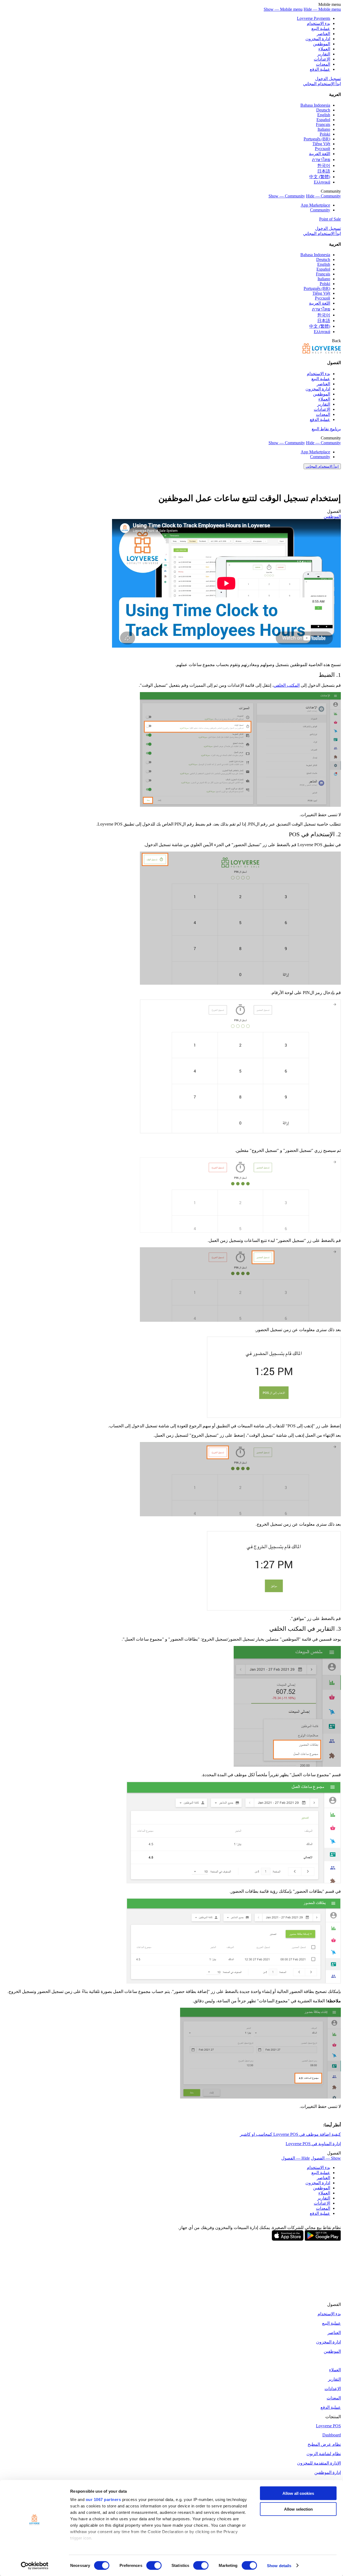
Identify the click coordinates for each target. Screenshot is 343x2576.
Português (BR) (317, 139)
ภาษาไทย (321, 160)
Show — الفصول (326, 2158)
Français (323, 124)
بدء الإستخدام (318, 23)
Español (323, 120)
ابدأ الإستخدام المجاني (322, 84)
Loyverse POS (328, 2426)
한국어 (324, 165)
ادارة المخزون (318, 39)
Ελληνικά (322, 182)
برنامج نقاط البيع (326, 429)
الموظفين (322, 44)
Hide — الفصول (296, 2158)
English (324, 115)
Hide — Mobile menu (322, 9)
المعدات (323, 64)
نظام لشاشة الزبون (324, 2454)
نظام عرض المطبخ (324, 2444)
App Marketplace (315, 205)
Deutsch (323, 110)
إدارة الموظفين (328, 2472)
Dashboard (332, 2435)
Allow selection (298, 2509)
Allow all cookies (298, 2493)
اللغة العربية (320, 154)
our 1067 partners (103, 2500)
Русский (323, 149)
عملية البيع (321, 29)
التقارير (324, 54)
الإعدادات (322, 59)
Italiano (324, 129)
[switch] (154, 2565)
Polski (325, 134)
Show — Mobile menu (283, 9)
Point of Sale (330, 219)
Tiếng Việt (321, 144)
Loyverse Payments (314, 18)
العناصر (323, 34)
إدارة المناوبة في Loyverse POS (313, 2144)
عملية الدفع (320, 69)
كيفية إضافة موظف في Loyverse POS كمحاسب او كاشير (290, 2134)
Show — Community (287, 196)
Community (320, 210)
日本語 (324, 171)
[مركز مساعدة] (322, 352)
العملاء (324, 49)
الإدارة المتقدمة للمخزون (319, 2463)
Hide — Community (323, 196)
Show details (279, 2565)
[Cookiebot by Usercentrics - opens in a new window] (35, 2566)
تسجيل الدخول (328, 79)
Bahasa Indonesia (315, 105)
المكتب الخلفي (287, 685)
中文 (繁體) (320, 177)
